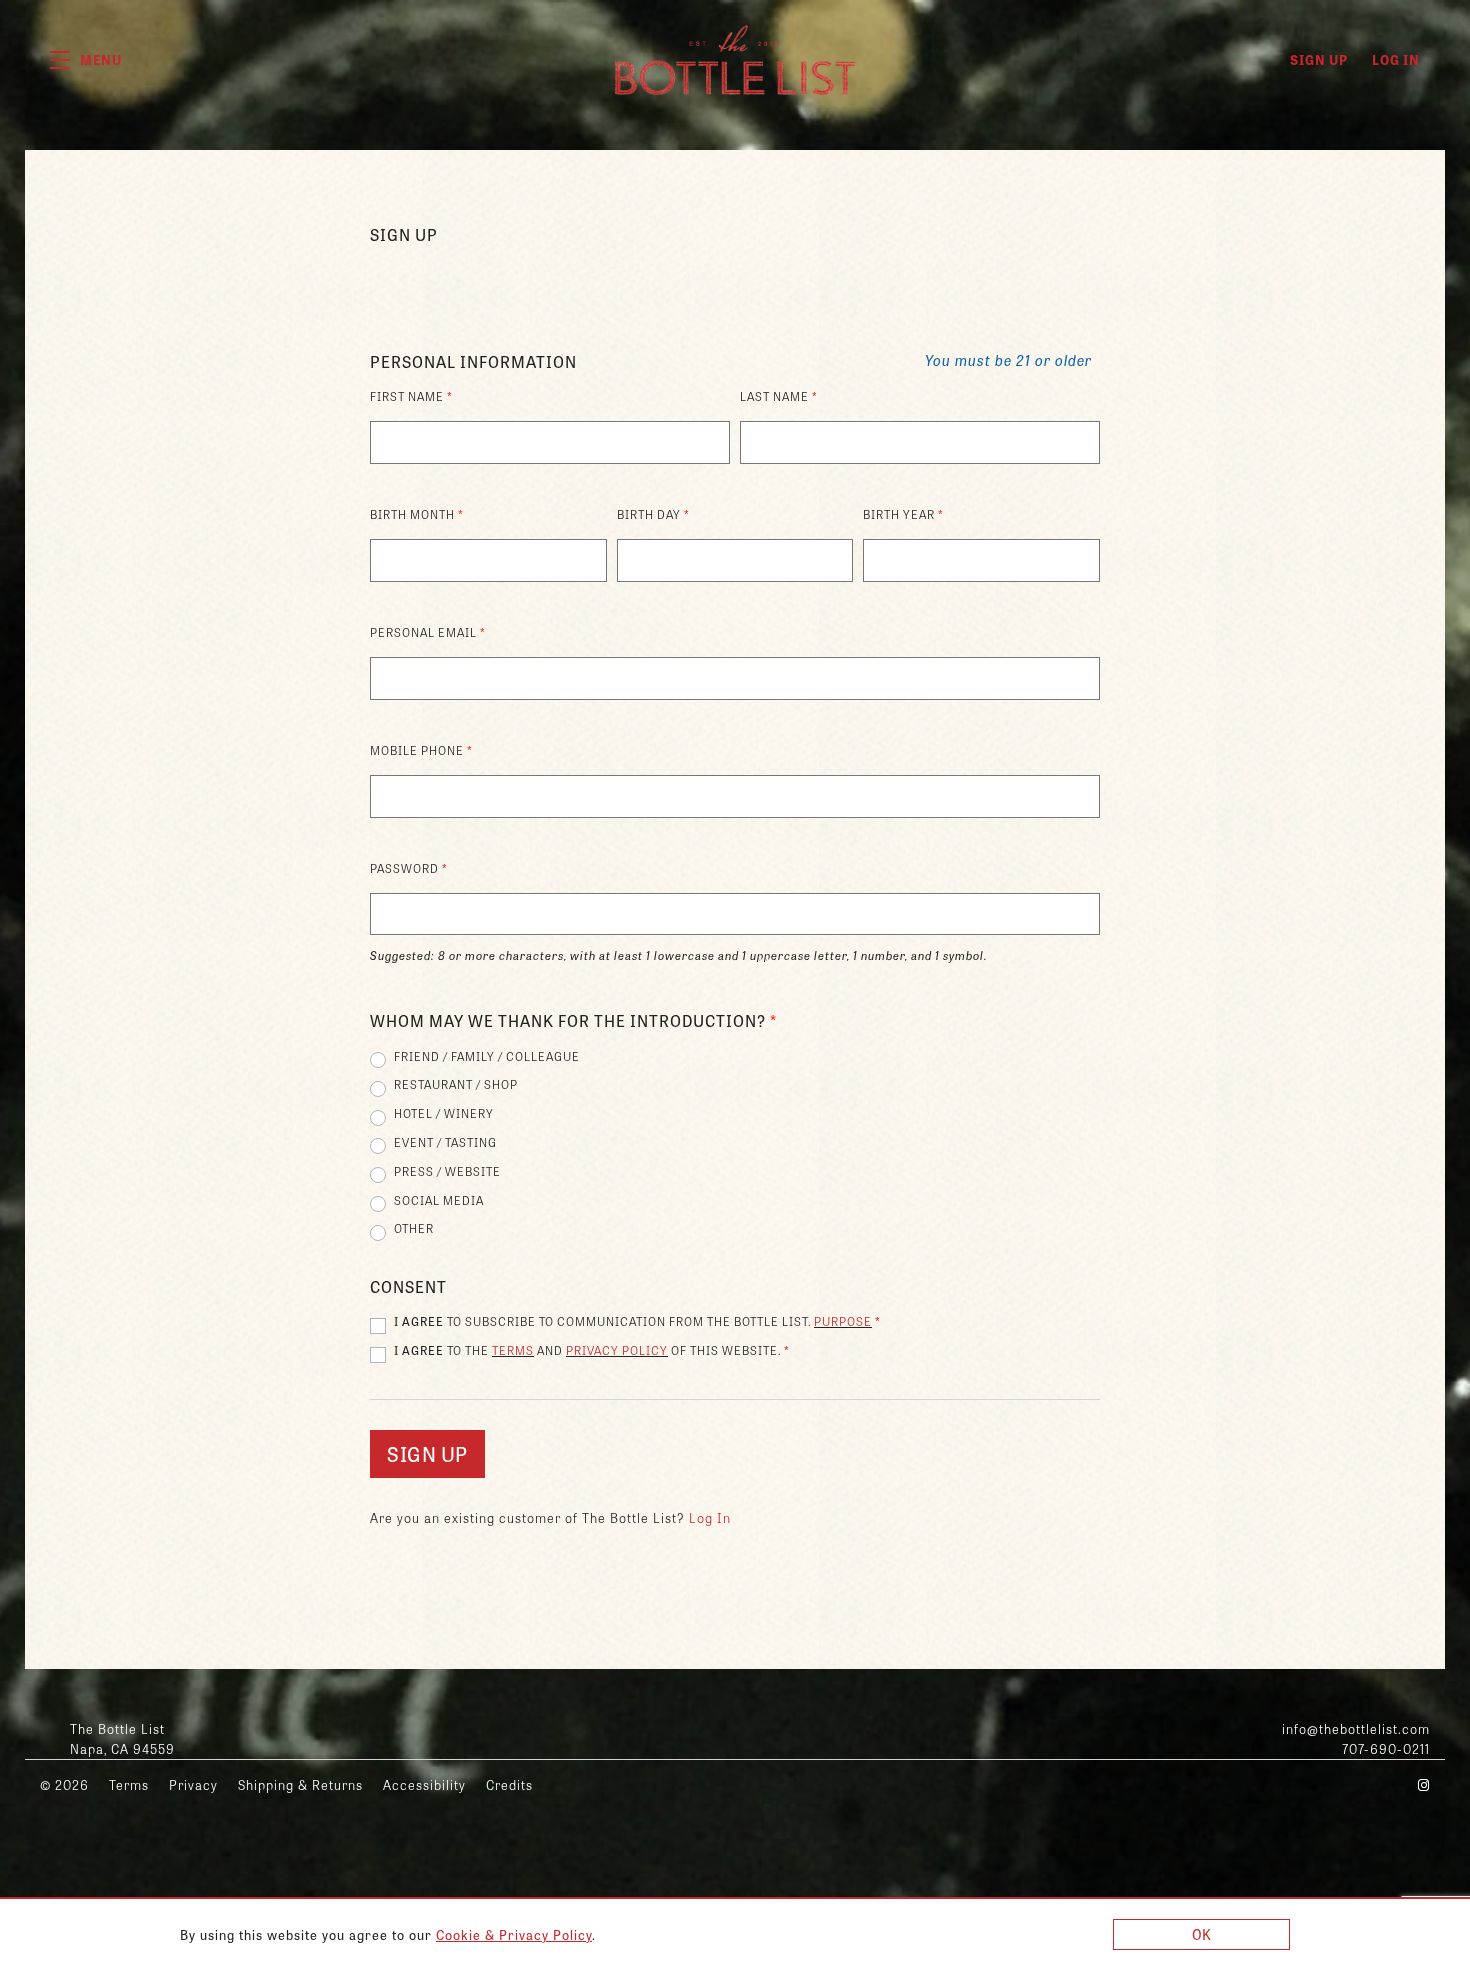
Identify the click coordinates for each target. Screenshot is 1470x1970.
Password (409, 868)
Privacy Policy (617, 1350)
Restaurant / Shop (456, 1084)
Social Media (439, 1200)
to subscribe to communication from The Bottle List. (637, 1321)
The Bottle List (735, 60)
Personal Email (428, 632)
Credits (509, 1784)
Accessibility (424, 1784)
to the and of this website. (592, 1350)
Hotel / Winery (444, 1113)
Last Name (779, 396)
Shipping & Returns (300, 1784)
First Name (411, 396)
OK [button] (1202, 1934)
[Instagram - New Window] (1424, 1784)
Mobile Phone (421, 750)
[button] (86, 60)
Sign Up (1319, 59)
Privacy (193, 1784)
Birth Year (903, 514)
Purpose (843, 1321)
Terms (513, 1350)
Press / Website (447, 1171)
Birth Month (417, 514)
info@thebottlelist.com (1356, 1728)
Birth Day (653, 514)
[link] (514, 1934)
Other (414, 1228)
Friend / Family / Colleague (487, 1056)
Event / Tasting (445, 1142)
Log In (1396, 59)
